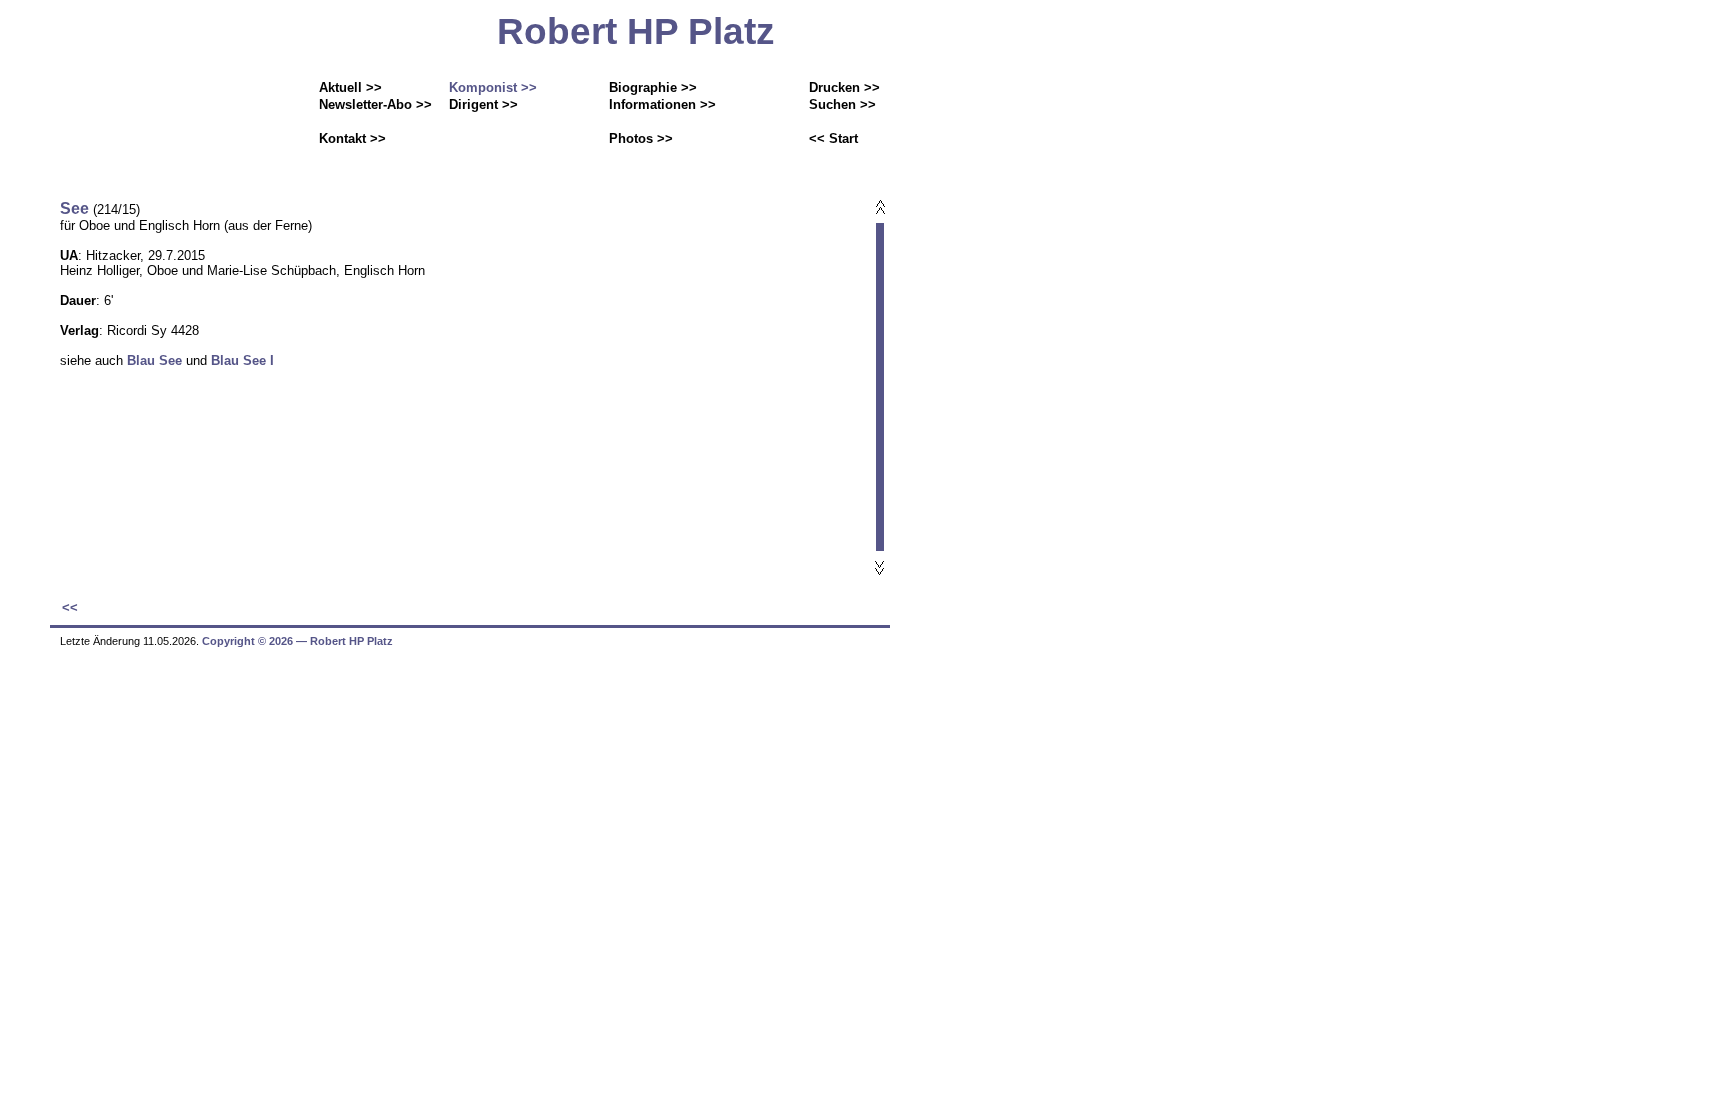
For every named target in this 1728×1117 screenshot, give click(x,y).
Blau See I (242, 360)
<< (70, 607)
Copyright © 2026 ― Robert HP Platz (297, 641)
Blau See (152, 360)
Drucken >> (844, 87)
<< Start (833, 138)
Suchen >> (842, 104)
